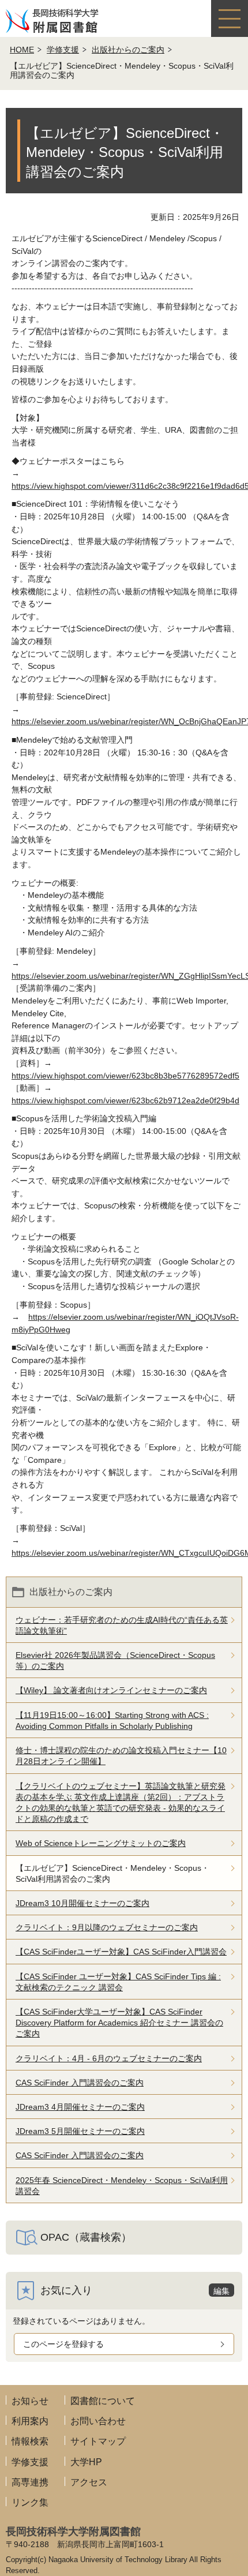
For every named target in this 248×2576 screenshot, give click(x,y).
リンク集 (30, 2502)
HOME (22, 50)
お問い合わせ (98, 2421)
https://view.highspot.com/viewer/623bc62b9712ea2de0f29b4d (125, 1100)
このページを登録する (63, 2344)
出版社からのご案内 (128, 50)
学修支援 (63, 50)
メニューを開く (230, 18)
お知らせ (30, 2401)
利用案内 (30, 2421)
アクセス (89, 2482)
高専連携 (30, 2482)
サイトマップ (98, 2441)
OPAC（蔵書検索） (86, 2237)
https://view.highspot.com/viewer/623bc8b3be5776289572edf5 (125, 1076)
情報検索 (30, 2441)
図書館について (103, 2401)
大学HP (86, 2462)
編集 (221, 2291)
